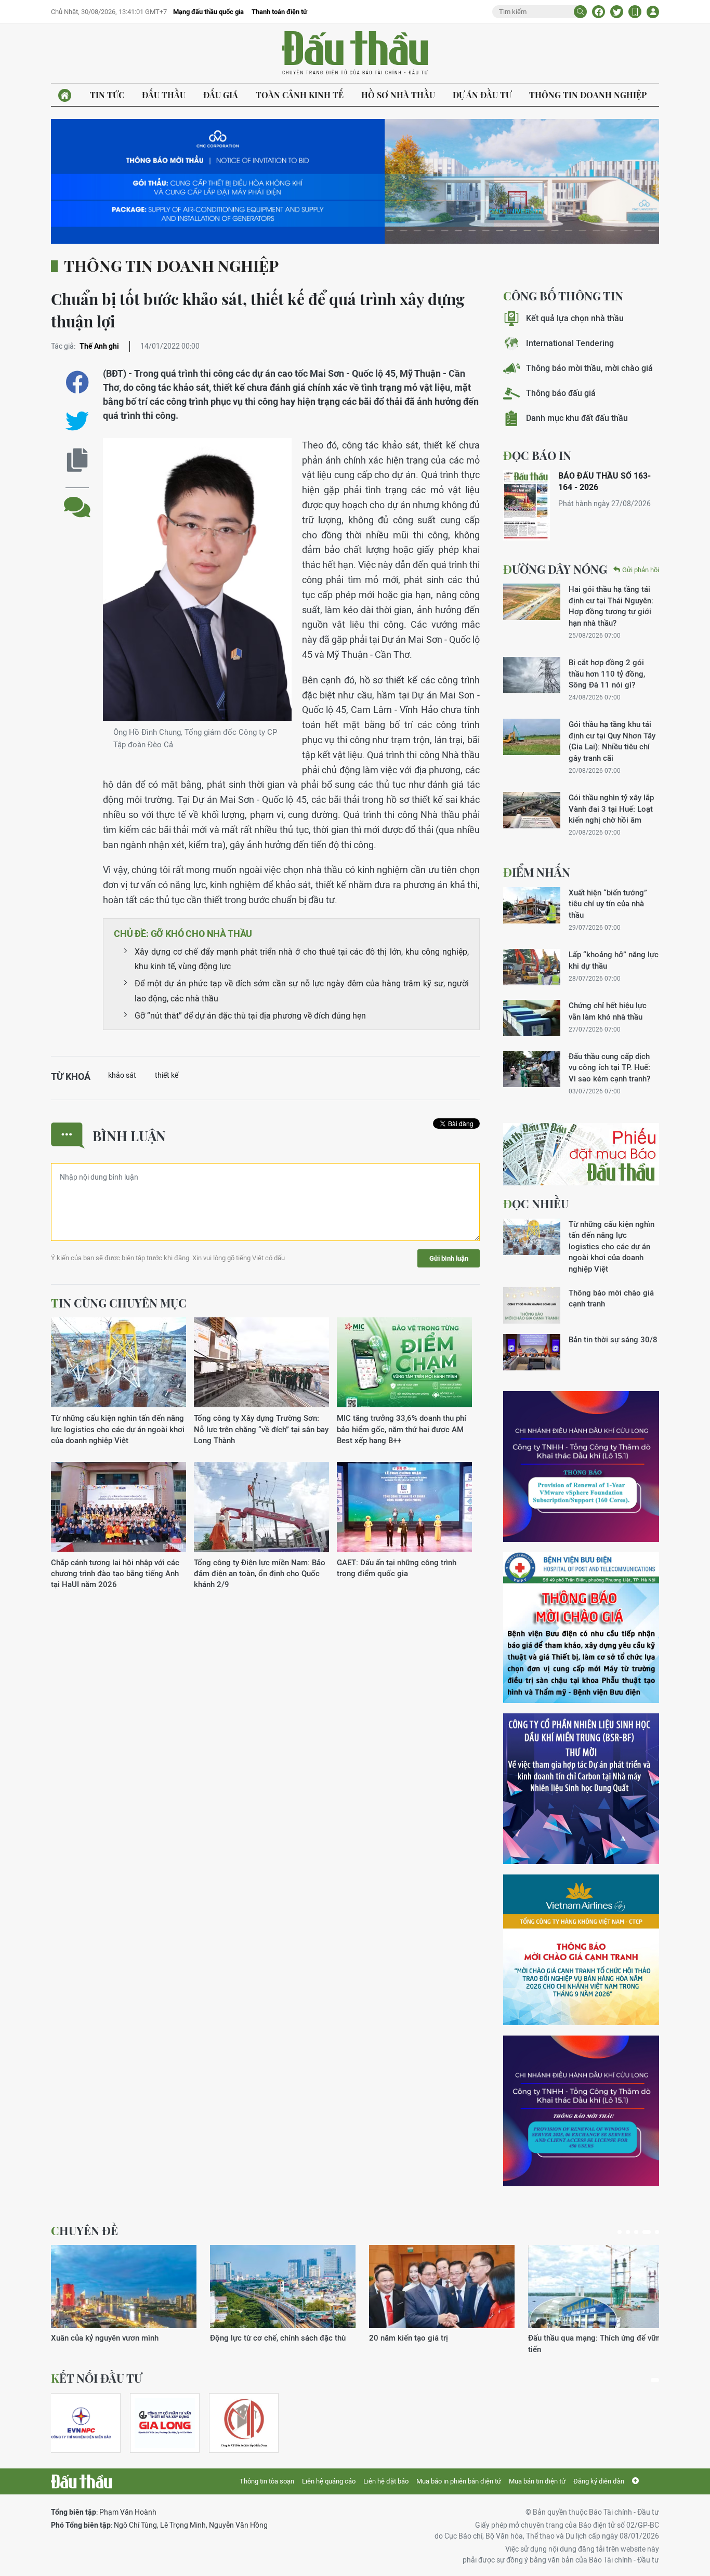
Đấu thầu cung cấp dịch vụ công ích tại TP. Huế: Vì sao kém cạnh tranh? (609, 1067)
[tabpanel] (124, 2300)
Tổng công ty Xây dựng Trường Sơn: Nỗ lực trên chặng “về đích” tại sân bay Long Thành (261, 1429)
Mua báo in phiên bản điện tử (459, 2481)
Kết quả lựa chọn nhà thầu (575, 318)
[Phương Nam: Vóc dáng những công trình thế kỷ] (124, 2287)
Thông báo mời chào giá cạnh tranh (611, 1298)
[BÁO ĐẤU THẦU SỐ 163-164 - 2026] (527, 505)
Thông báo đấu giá (561, 393)
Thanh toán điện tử (279, 12)
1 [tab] (620, 2232)
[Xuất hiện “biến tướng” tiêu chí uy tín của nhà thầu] (532, 905)
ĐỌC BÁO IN (537, 455)
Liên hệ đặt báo (386, 2481)
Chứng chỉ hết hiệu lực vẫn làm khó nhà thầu (608, 1011)
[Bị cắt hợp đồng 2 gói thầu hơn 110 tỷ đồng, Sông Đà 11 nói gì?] (532, 675)
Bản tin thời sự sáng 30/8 (613, 1339)
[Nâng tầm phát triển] (283, 2287)
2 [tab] (628, 2232)
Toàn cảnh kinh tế (300, 95)
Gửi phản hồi (641, 570)
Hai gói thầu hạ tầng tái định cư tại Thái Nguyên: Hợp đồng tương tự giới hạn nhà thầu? (611, 606)
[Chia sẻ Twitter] (617, 12)
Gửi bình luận (449, 1258)
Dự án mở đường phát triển (575, 2338)
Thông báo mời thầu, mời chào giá (589, 368)
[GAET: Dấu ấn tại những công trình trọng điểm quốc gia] (404, 1507)
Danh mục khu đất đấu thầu (577, 418)
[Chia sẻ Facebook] (599, 12)
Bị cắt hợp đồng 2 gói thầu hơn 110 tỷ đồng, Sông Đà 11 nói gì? (607, 673)
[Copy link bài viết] (77, 460)
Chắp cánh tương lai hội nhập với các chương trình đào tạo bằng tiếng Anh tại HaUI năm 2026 (115, 1574)
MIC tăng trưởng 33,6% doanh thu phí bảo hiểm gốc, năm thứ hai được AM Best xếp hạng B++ (402, 1429)
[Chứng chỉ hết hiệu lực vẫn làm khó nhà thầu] (532, 1018)
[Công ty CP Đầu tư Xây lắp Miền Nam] (244, 2423)
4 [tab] (645, 2232)
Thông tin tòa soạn (267, 2481)
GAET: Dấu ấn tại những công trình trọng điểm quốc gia (397, 1568)
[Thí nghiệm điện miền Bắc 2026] (81, 2423)
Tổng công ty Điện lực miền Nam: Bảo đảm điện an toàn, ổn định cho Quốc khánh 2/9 (260, 1574)
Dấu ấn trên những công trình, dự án (431, 2338)
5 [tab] (655, 2232)
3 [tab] (636, 2232)
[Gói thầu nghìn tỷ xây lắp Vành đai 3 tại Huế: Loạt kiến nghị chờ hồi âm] (532, 810)
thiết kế (167, 1075)
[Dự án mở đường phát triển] (601, 2287)
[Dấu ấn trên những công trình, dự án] (442, 2287)
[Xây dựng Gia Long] (165, 2423)
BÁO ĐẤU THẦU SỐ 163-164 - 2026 (604, 481)
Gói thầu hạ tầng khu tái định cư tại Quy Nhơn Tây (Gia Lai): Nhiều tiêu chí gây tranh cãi (612, 741)
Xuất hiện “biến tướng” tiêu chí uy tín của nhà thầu (608, 904)
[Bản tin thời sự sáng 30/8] (532, 1352)
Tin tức (107, 95)
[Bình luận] (77, 499)
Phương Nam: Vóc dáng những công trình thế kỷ (123, 2343)
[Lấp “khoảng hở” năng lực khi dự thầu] (532, 967)
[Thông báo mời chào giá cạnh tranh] (532, 1305)
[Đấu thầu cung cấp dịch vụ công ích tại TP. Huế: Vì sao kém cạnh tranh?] (532, 1069)
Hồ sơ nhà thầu (398, 95)
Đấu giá (221, 95)
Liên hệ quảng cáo (329, 2481)
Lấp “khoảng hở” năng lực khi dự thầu (614, 960)
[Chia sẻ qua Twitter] (77, 421)
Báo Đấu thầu (355, 54)
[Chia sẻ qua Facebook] (77, 382)
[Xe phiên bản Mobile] (635, 12)
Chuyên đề (84, 2230)
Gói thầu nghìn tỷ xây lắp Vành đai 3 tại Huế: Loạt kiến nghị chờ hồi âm (611, 809)
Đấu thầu (164, 95)
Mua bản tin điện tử (537, 2481)
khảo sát (122, 1075)
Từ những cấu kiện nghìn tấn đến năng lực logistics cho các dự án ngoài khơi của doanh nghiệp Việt (118, 1429)
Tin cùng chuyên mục (119, 1303)
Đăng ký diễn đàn (599, 2481)
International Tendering (570, 343)
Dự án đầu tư (482, 95)
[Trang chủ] (65, 95)
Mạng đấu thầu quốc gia (208, 12)
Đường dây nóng (555, 569)
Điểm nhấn (537, 872)
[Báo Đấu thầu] (81, 2481)
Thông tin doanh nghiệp (588, 95)
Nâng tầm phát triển (245, 2338)
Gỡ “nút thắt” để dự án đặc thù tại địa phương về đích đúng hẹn (250, 1016)
